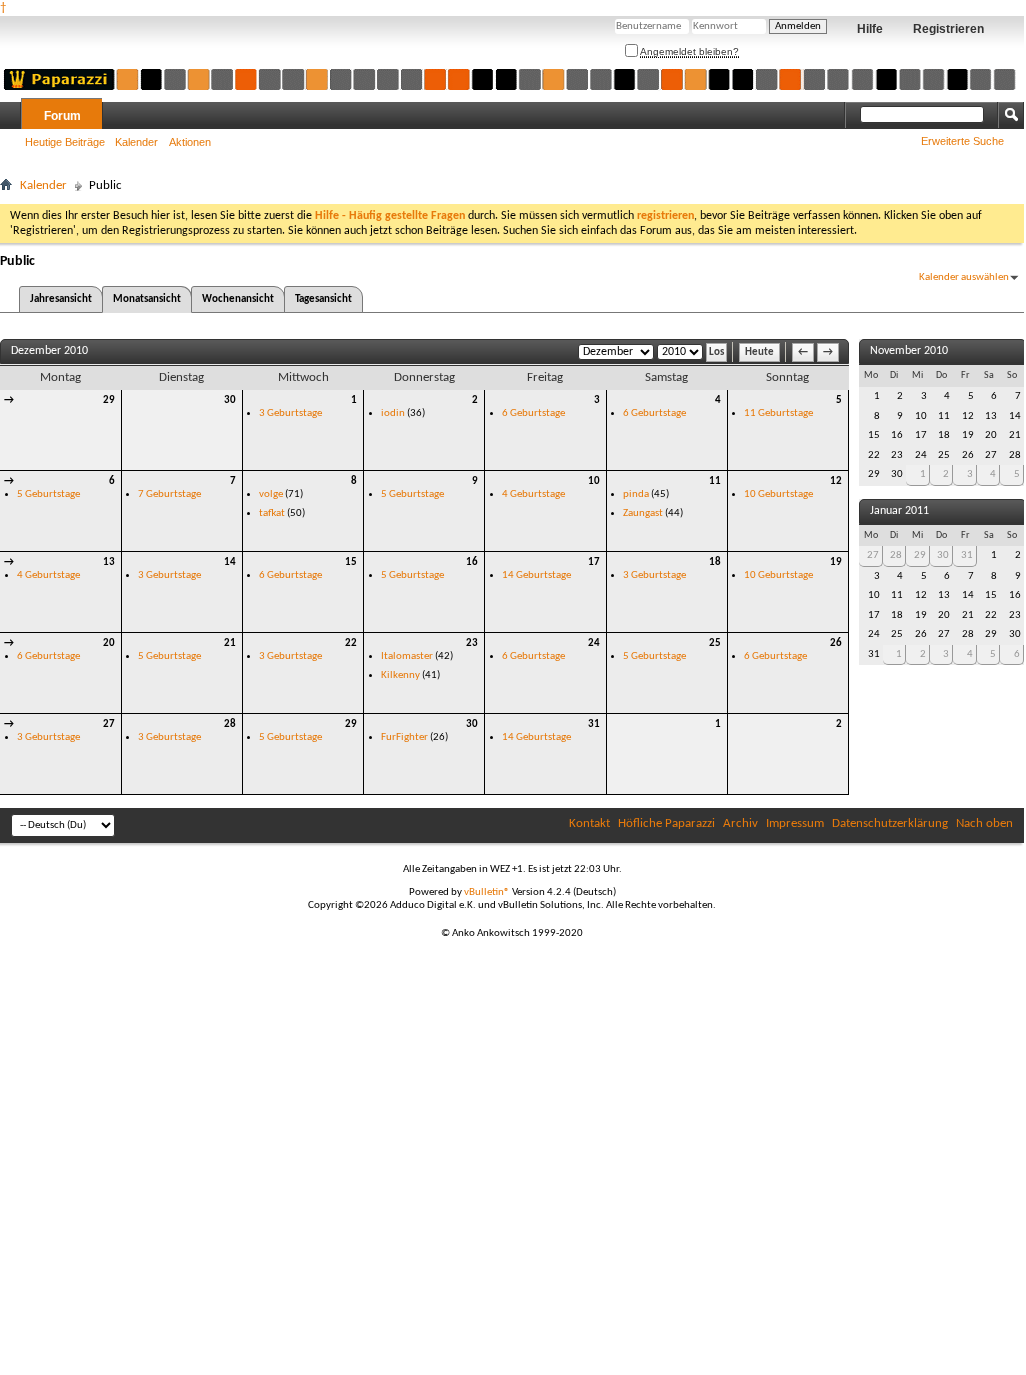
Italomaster (407, 656)
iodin (393, 413)
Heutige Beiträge (65, 142)
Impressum (795, 823)
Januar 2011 (899, 511)
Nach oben (984, 823)
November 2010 (909, 351)
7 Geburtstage (169, 494)
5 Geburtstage (48, 494)
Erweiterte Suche (962, 141)
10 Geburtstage (778, 494)
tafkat (272, 513)
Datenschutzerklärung (890, 823)
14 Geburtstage (536, 575)
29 (109, 400)
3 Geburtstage (290, 413)
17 (594, 562)
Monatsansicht (147, 299)
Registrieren (948, 29)
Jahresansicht (61, 299)
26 (836, 643)
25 (715, 643)
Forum (62, 116)
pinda (636, 494)
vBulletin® (487, 892)
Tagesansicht (323, 299)
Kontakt (589, 823)
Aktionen (190, 142)
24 (594, 643)
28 (230, 724)
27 (109, 724)
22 (351, 643)
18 (715, 562)
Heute (759, 352)
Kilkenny (400, 675)
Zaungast (643, 513)
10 (594, 481)
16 (472, 562)
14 (230, 562)
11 (715, 481)
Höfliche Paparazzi (666, 823)
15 (351, 562)
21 (230, 643)
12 (836, 481)
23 (472, 643)
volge (271, 494)
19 (836, 562)
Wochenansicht (238, 299)
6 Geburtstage (533, 413)
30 (230, 400)
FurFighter (404, 737)
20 (109, 643)
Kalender (136, 142)
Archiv (740, 823)
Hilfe (870, 29)
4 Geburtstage (533, 494)
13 (109, 562)
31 (594, 724)
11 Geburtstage (778, 413)
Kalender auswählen (964, 277)
